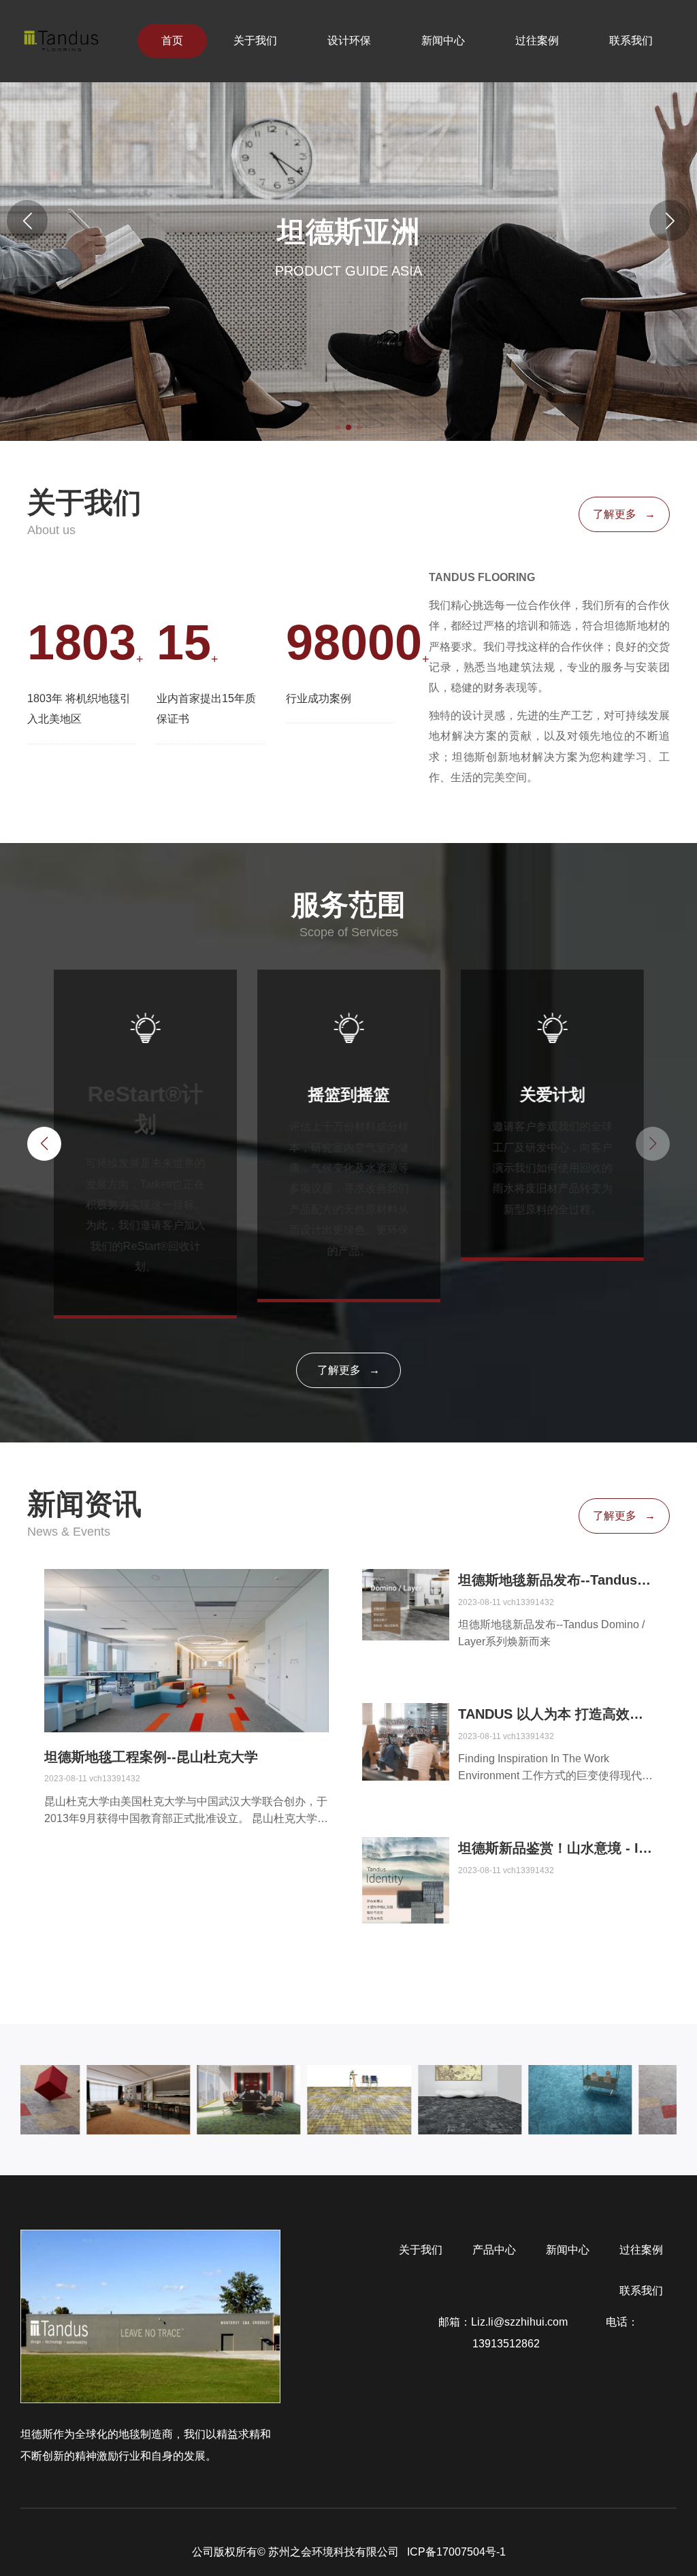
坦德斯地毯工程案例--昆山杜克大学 (151, 1757)
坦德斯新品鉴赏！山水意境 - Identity (555, 1848)
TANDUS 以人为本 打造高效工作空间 (555, 1714)
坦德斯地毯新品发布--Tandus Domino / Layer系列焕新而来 (555, 1580)
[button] (670, 220)
